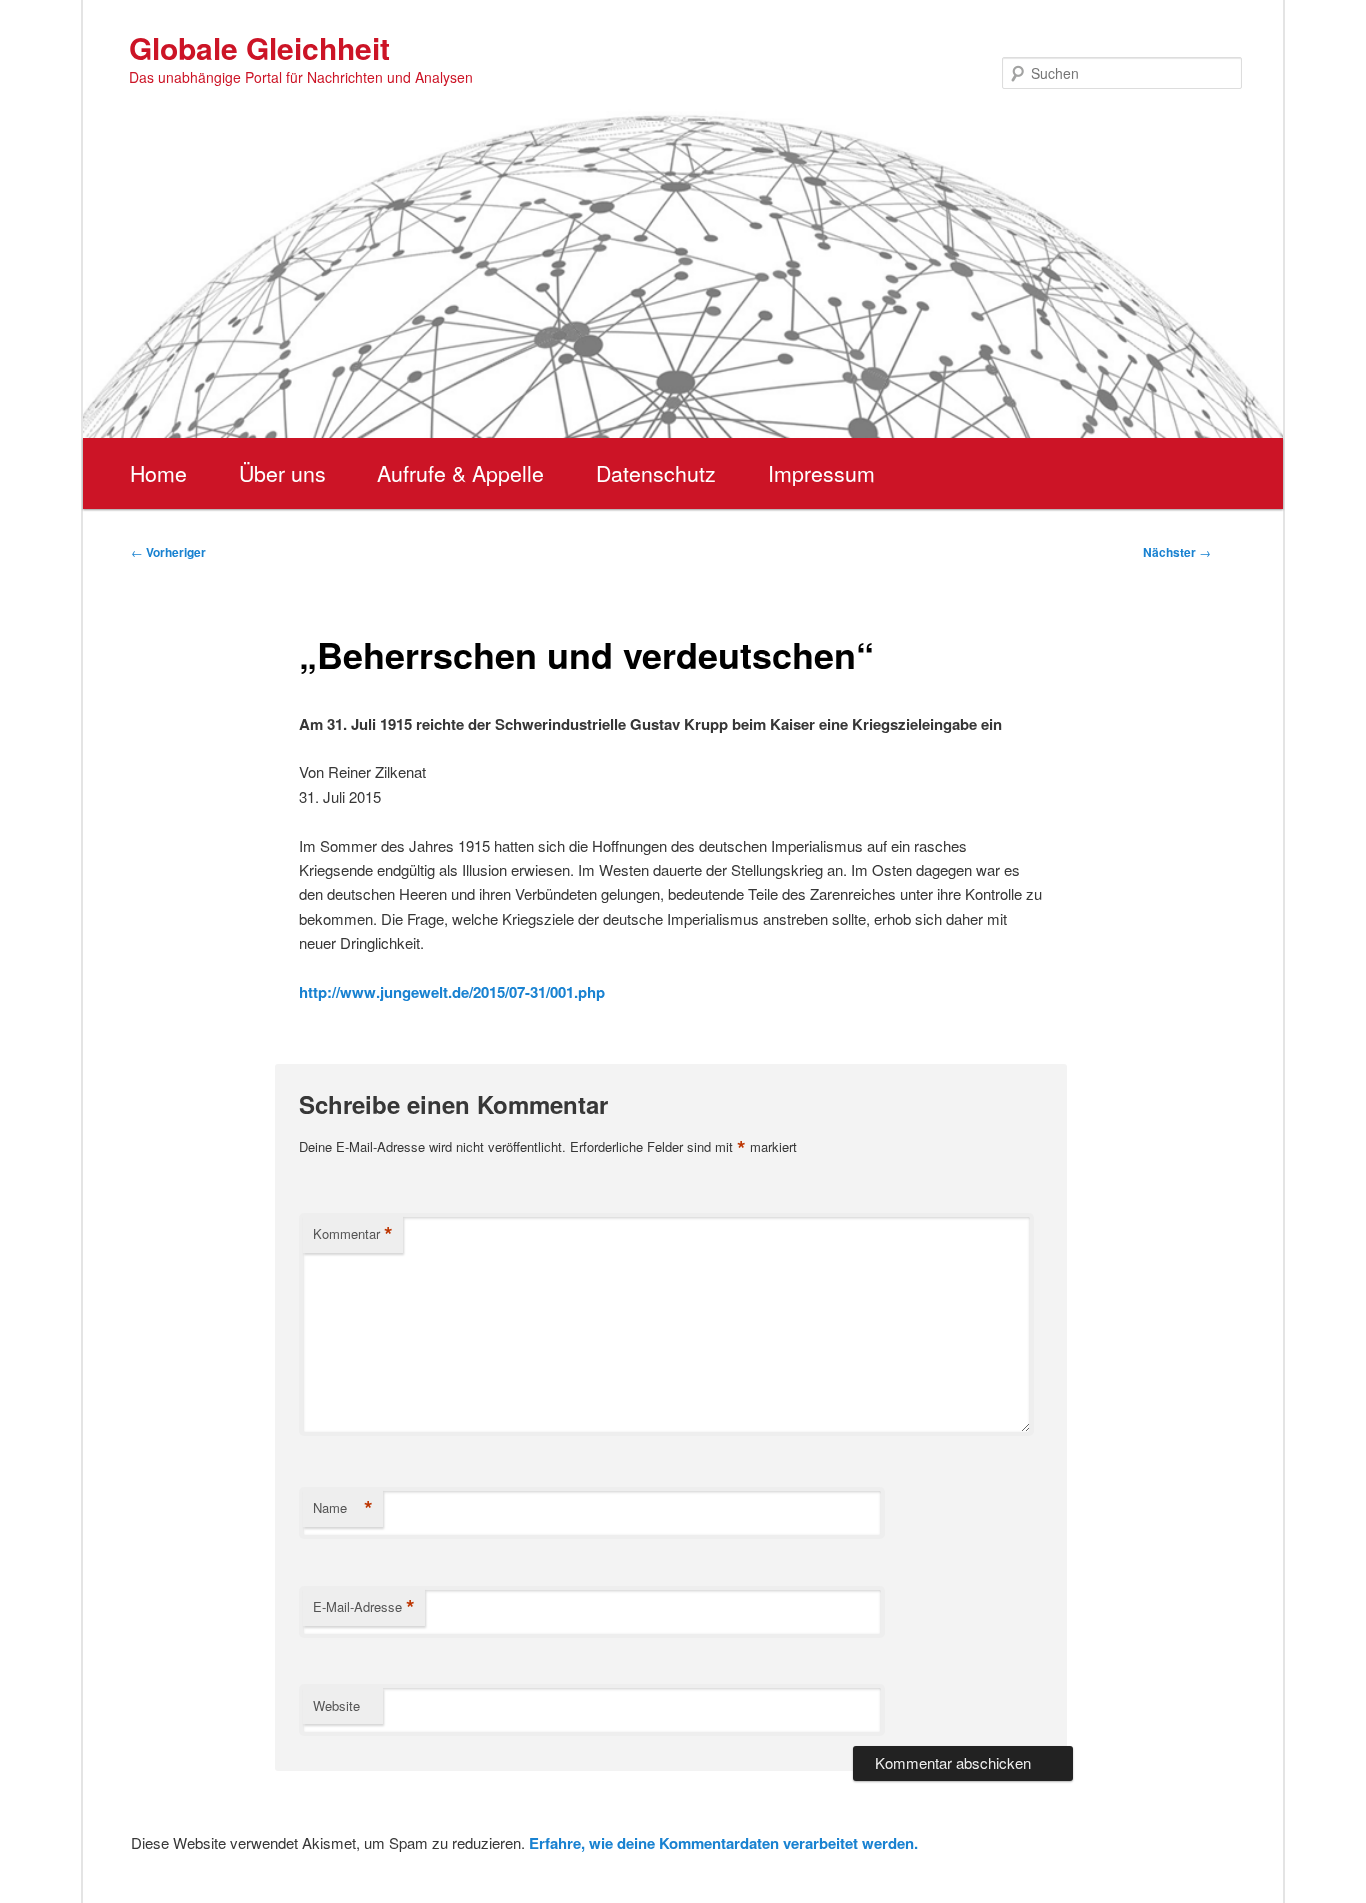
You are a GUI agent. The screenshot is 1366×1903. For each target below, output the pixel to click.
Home (158, 473)
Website (336, 1705)
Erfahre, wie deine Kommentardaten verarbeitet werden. (723, 1843)
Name (343, 1508)
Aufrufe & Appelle (460, 473)
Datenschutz (656, 473)
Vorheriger (168, 552)
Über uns (282, 473)
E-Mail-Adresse (364, 1607)
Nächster (1177, 552)
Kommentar (353, 1234)
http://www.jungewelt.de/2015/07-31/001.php (452, 992)
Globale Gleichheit (259, 47)
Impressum (821, 473)
